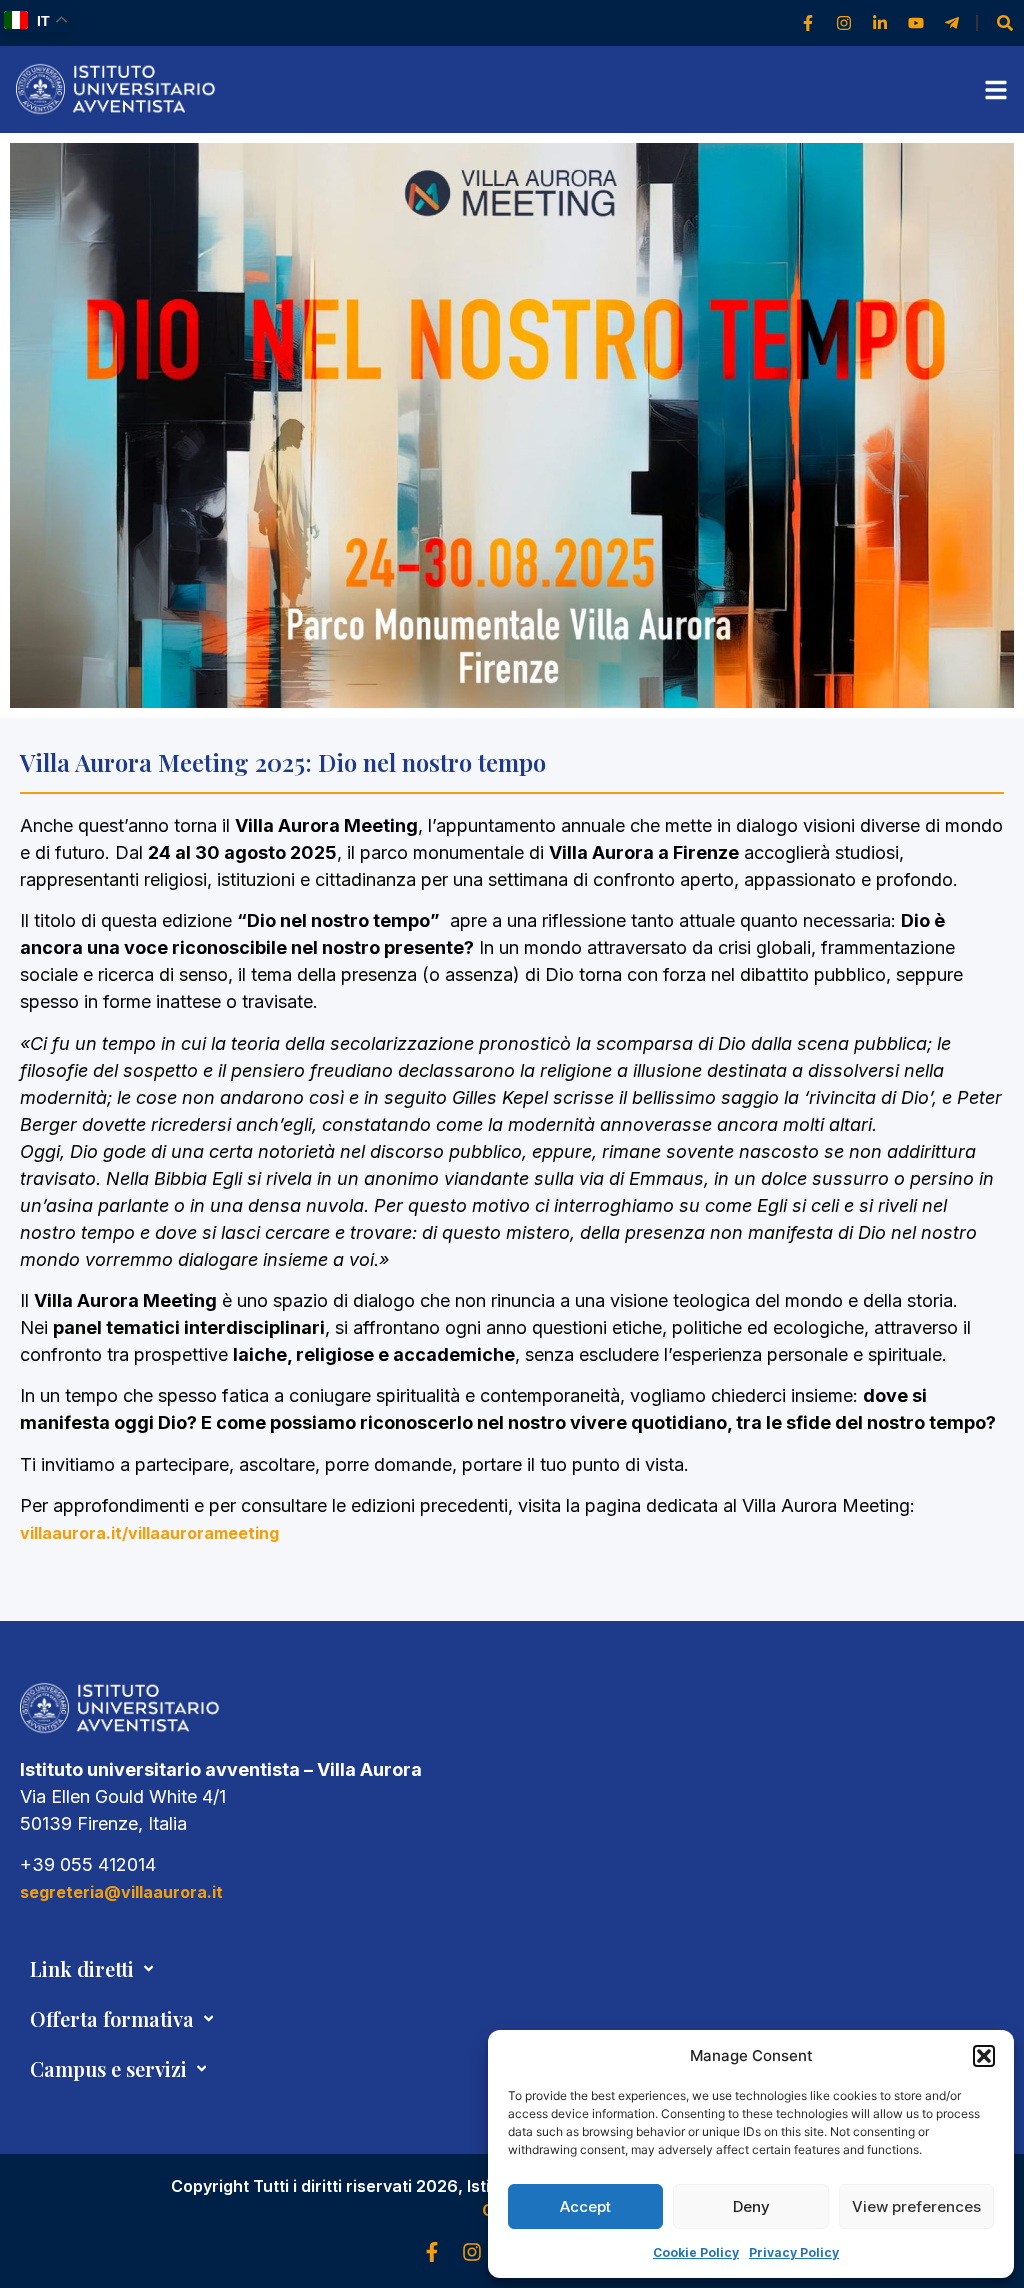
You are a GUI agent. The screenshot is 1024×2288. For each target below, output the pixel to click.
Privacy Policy (794, 2252)
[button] (984, 2056)
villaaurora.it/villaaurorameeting (149, 1533)
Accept (585, 2206)
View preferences (916, 2206)
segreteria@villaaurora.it (121, 1892)
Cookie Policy (696, 2252)
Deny (751, 2206)
